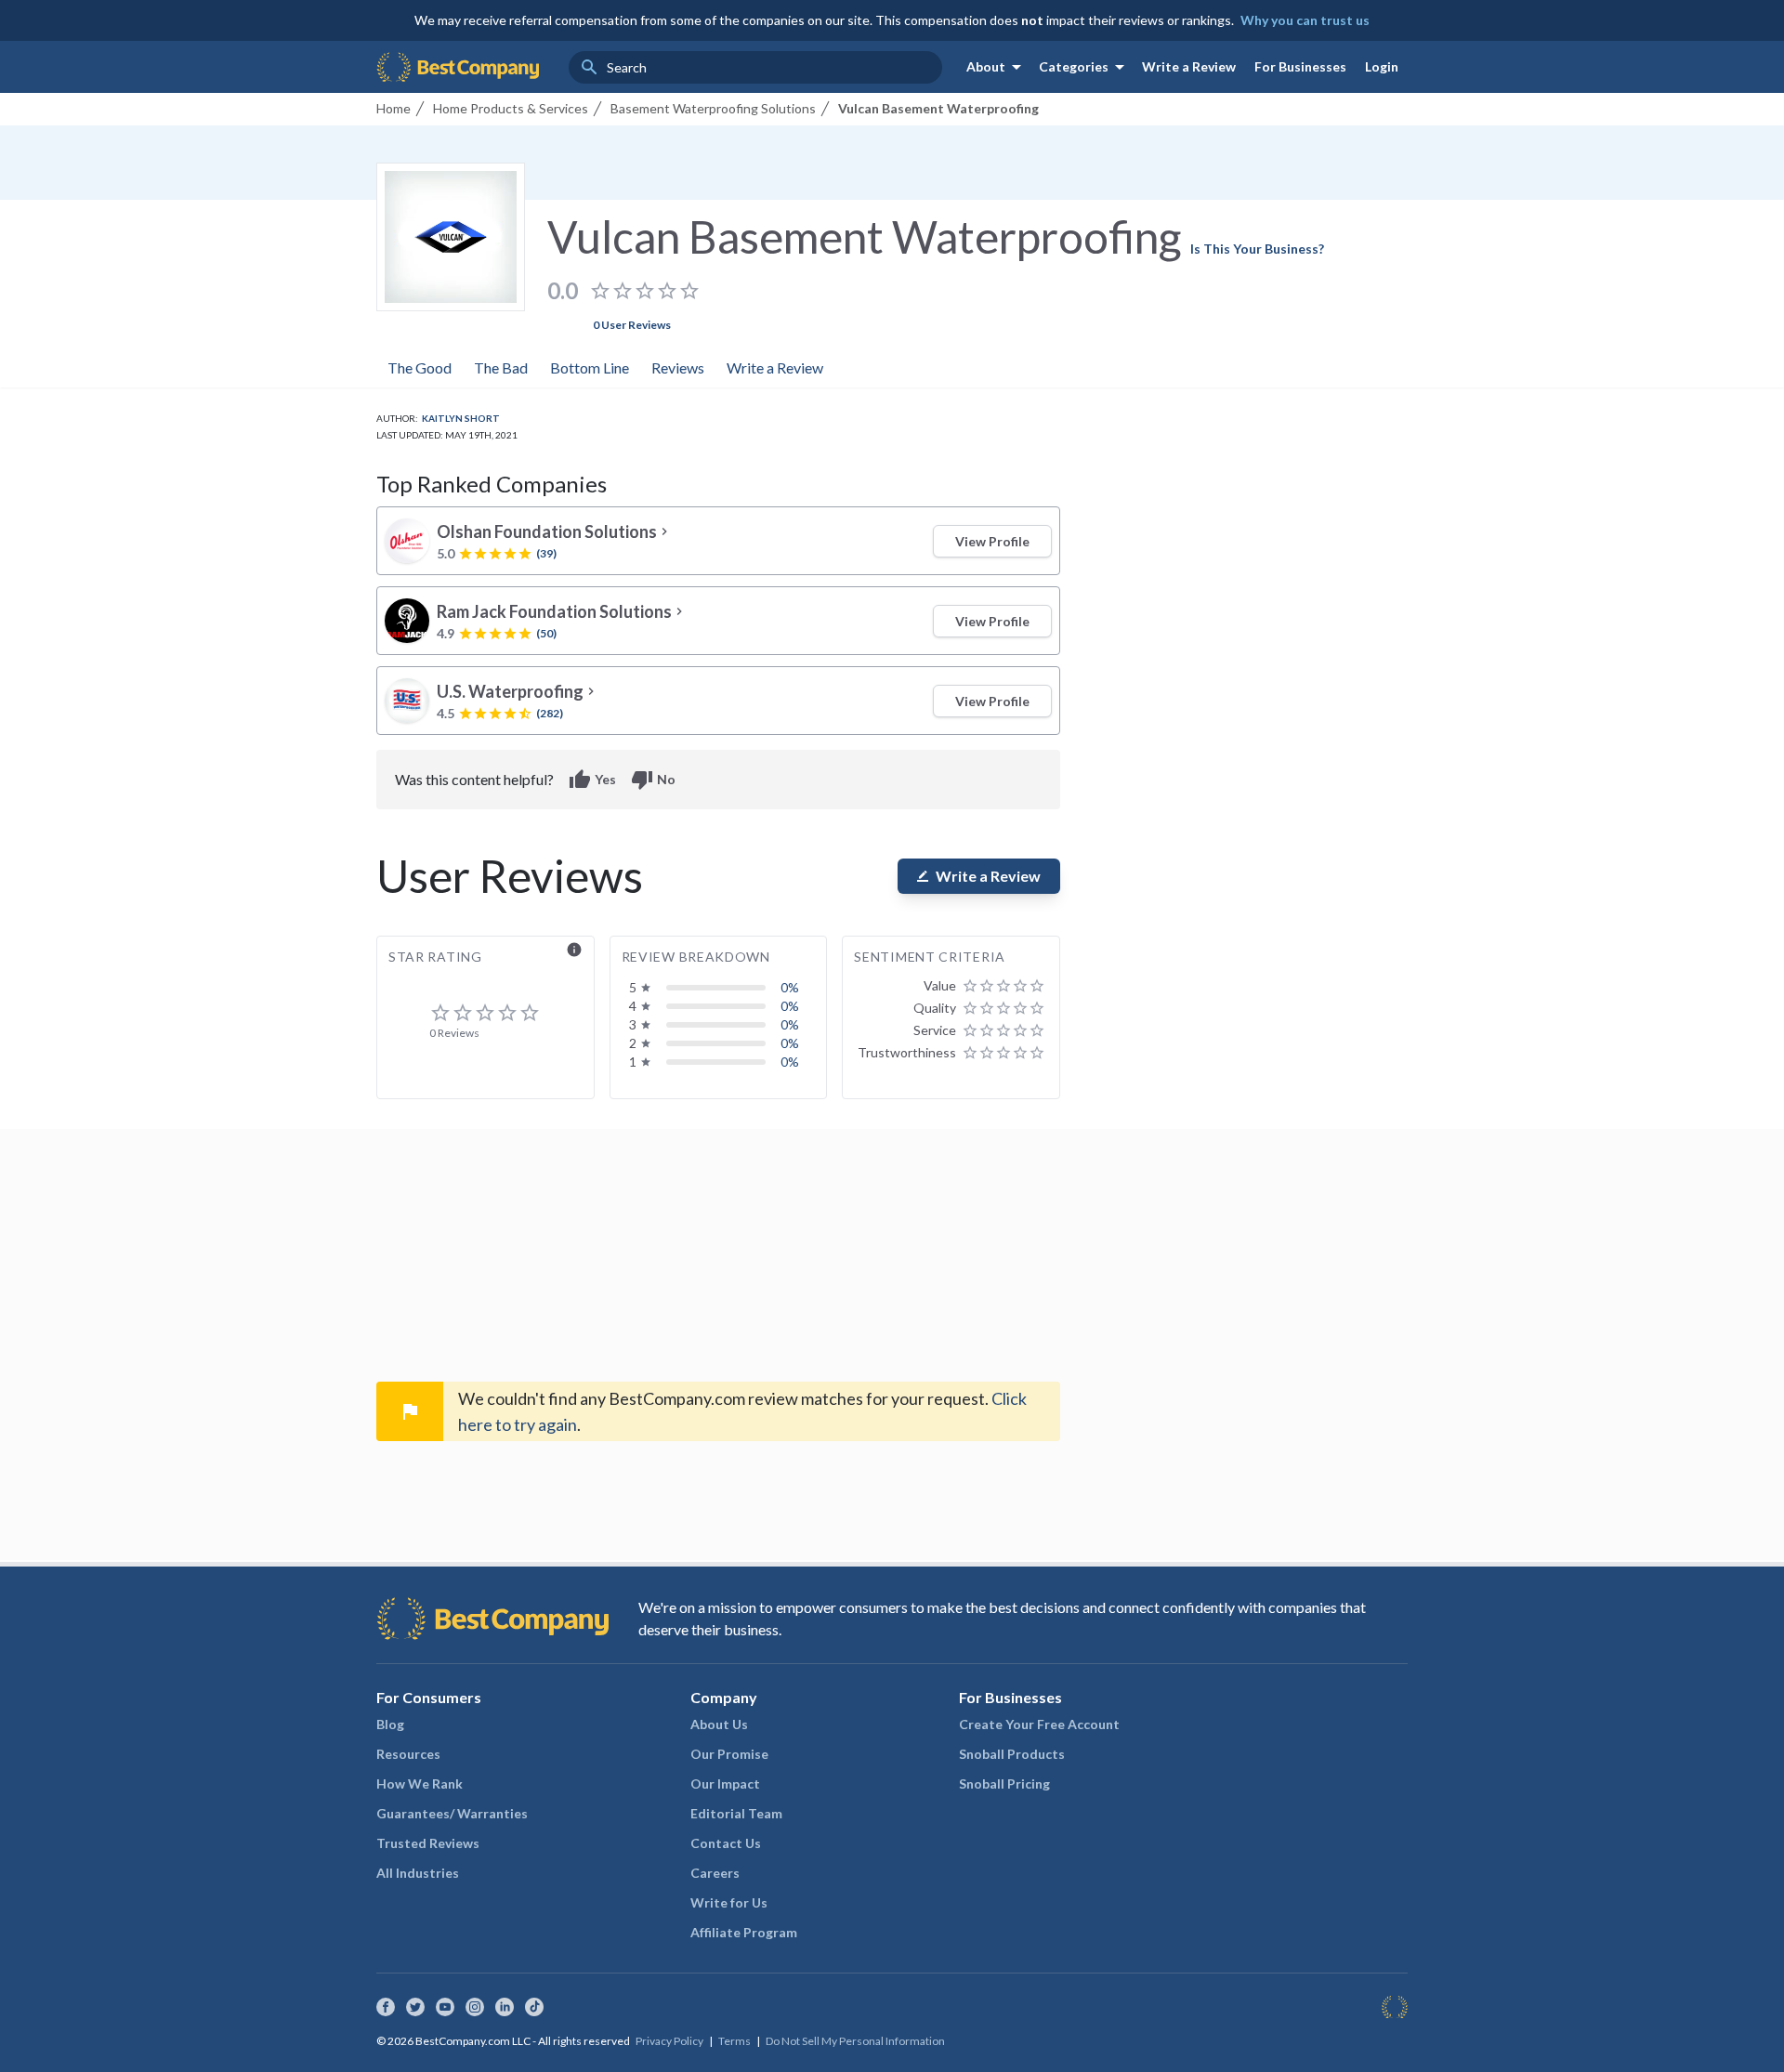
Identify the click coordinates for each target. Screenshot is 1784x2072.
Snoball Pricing (1004, 1783)
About (997, 67)
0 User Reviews (632, 325)
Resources (408, 1754)
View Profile (992, 541)
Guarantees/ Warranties (452, 1813)
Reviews (678, 367)
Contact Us (726, 1843)
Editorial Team (736, 1813)
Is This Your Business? (1257, 249)
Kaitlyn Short (461, 418)
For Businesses (1300, 66)
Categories (1085, 67)
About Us (719, 1724)
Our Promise (729, 1754)
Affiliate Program (744, 1932)
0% (790, 987)
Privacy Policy (669, 2041)
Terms (735, 2041)
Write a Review (1189, 66)
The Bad (501, 367)
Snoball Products (1012, 1754)
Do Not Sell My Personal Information (855, 2041)
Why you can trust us (1305, 20)
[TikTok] (534, 2007)
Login (1382, 66)
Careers (715, 1873)
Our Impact (725, 1783)
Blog (390, 1724)
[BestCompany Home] (458, 67)
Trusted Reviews (428, 1843)
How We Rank (420, 1783)
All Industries (418, 1873)
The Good (420, 367)
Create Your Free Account (1039, 1724)
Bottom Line (590, 367)
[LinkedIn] (505, 2007)
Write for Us (729, 1902)
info (574, 950)
